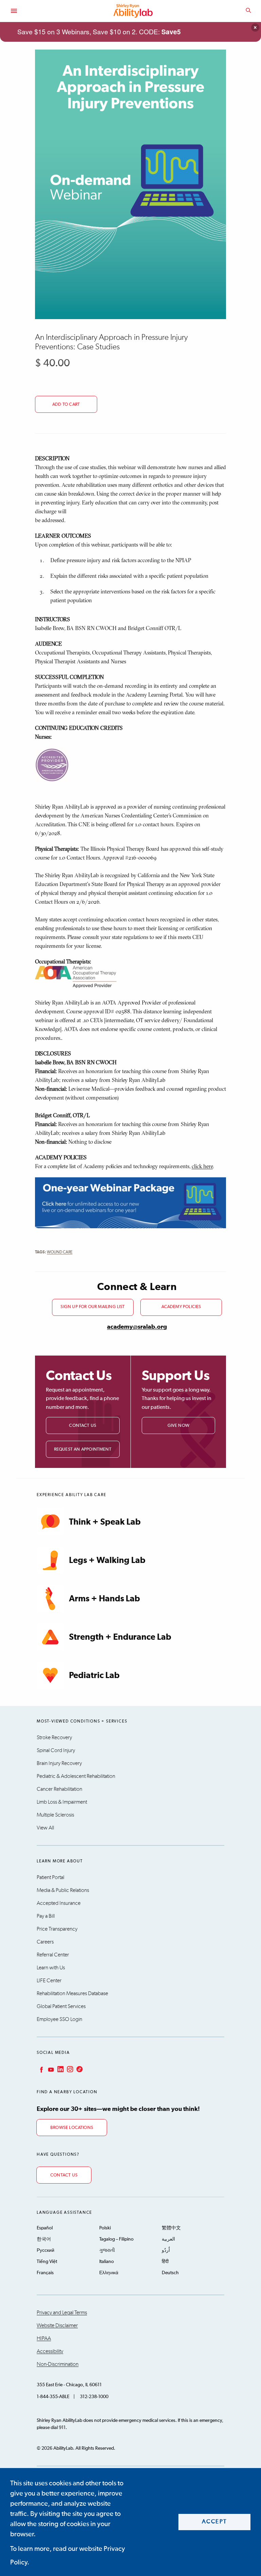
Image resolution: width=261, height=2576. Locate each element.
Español (45, 2228)
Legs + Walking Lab (107, 1560)
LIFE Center (49, 1981)
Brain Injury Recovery (59, 1763)
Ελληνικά (109, 2273)
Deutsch (170, 2273)
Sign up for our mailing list (93, 1307)
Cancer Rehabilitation (59, 1789)
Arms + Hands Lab (105, 1599)
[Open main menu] (14, 11)
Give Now (179, 1426)
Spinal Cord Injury (56, 1750)
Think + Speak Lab (105, 1522)
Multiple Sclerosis (55, 1815)
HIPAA (44, 2338)
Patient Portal (50, 1877)
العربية (168, 2239)
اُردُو (166, 2250)
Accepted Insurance (59, 1903)
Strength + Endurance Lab (120, 1637)
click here (202, 1166)
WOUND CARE (60, 1252)
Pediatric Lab (94, 1676)
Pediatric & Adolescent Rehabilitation (76, 1776)
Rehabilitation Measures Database (72, 1993)
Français (45, 2273)
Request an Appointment (83, 1449)
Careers (45, 1942)
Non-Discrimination (58, 2364)
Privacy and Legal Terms (62, 2313)
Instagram (69, 2069)
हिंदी (165, 2262)
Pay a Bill (46, 1916)
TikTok (79, 2069)
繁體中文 (171, 2228)
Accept (215, 2522)
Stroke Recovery (54, 1737)
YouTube (50, 2069)
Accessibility (50, 2351)
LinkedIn (60, 2069)
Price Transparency (57, 1929)
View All (45, 1828)
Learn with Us (51, 1968)
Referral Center (53, 1955)
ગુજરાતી (107, 2250)
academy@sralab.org (137, 1327)
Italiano (107, 2262)
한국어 (44, 2239)
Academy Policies (181, 1307)
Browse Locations (72, 2128)
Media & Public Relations (63, 1890)
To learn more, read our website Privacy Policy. (68, 2556)
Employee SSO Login (59, 2019)
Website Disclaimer (57, 2325)
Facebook (41, 2069)
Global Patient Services (61, 2006)
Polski (105, 2228)
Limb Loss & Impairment (62, 1802)
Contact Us (83, 1426)
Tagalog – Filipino (116, 2239)
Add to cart (66, 404)
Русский (46, 2250)
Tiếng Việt (47, 2262)
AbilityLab (134, 11)
